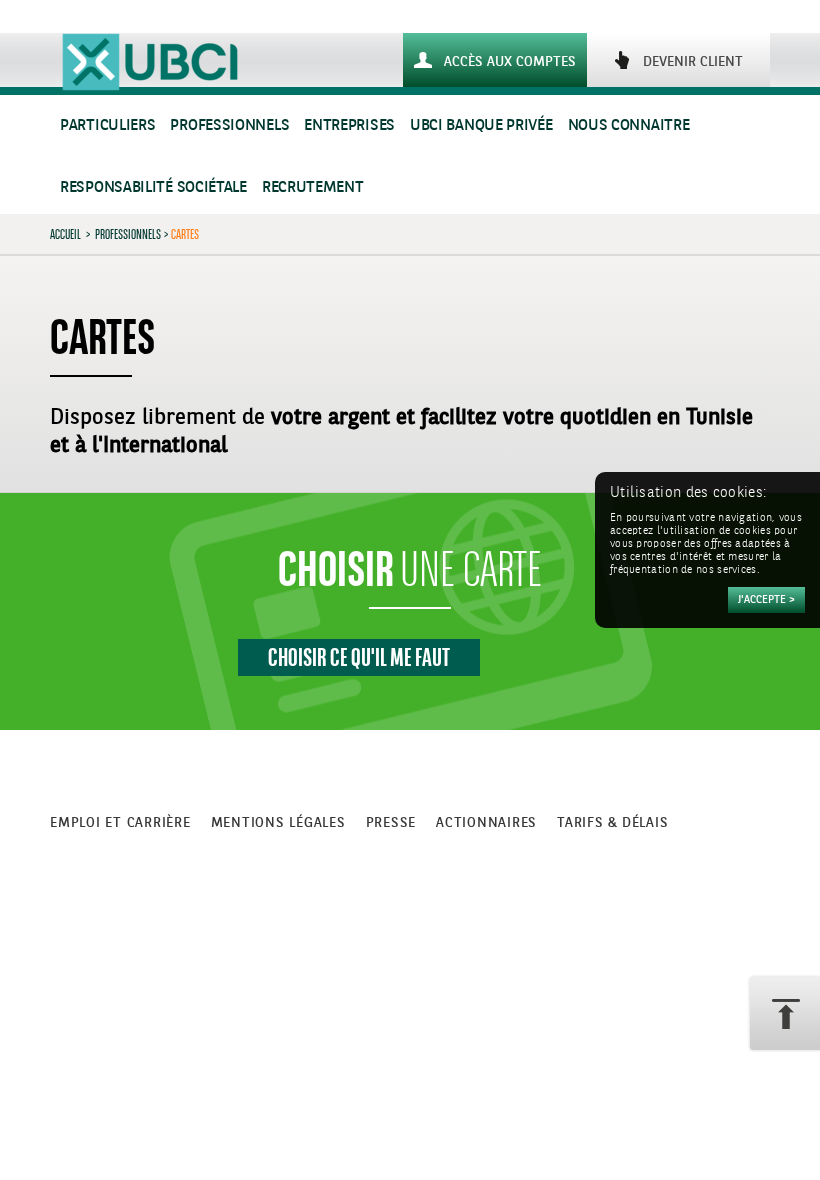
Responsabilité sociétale (153, 187)
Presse (391, 823)
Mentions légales (278, 823)
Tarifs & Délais (612, 823)
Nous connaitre (629, 125)
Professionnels (229, 125)
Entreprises (349, 125)
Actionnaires (486, 823)
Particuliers (107, 125)
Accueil (65, 234)
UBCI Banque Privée (481, 125)
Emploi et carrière (120, 823)
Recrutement (313, 187)
